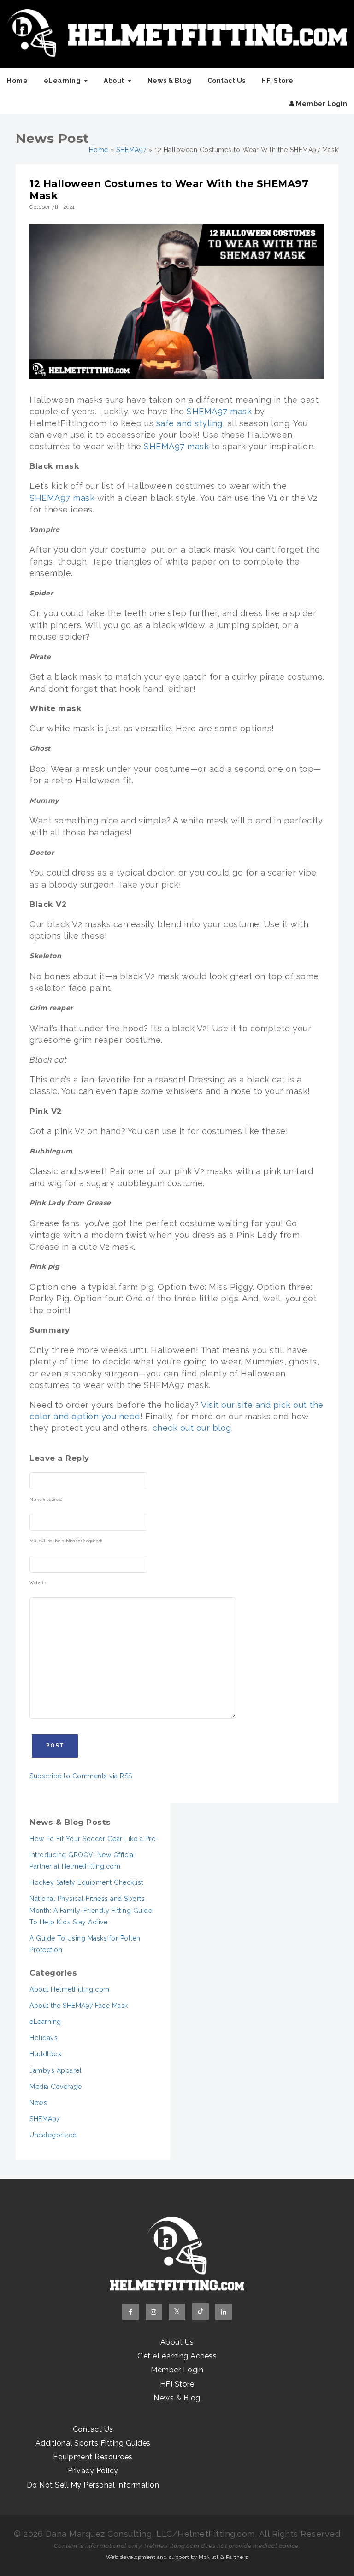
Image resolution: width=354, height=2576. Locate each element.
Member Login (321, 104)
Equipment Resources (93, 2457)
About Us (177, 2342)
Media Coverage (56, 2087)
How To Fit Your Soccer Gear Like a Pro (93, 1839)
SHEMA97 (131, 150)
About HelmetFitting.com (70, 1989)
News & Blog (170, 81)
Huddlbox (45, 2054)
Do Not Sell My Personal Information (93, 2485)
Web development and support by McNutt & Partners (177, 2557)
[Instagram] (154, 2312)
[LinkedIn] (224, 2312)
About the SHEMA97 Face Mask (79, 2006)
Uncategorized (53, 2135)
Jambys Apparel (56, 2070)
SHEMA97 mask (219, 411)
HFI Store (277, 81)
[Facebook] (130, 2312)
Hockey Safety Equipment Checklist (86, 1882)
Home (17, 81)
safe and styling (189, 423)
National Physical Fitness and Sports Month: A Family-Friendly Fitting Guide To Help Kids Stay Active (91, 1910)
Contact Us (227, 81)
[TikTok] (201, 2311)
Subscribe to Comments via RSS (81, 1776)
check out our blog (192, 1428)
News (38, 2103)
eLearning (62, 81)
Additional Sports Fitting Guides (93, 2443)
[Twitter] (177, 2312)
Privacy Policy (93, 2471)
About (114, 81)
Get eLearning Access (177, 2356)
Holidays (44, 2038)
